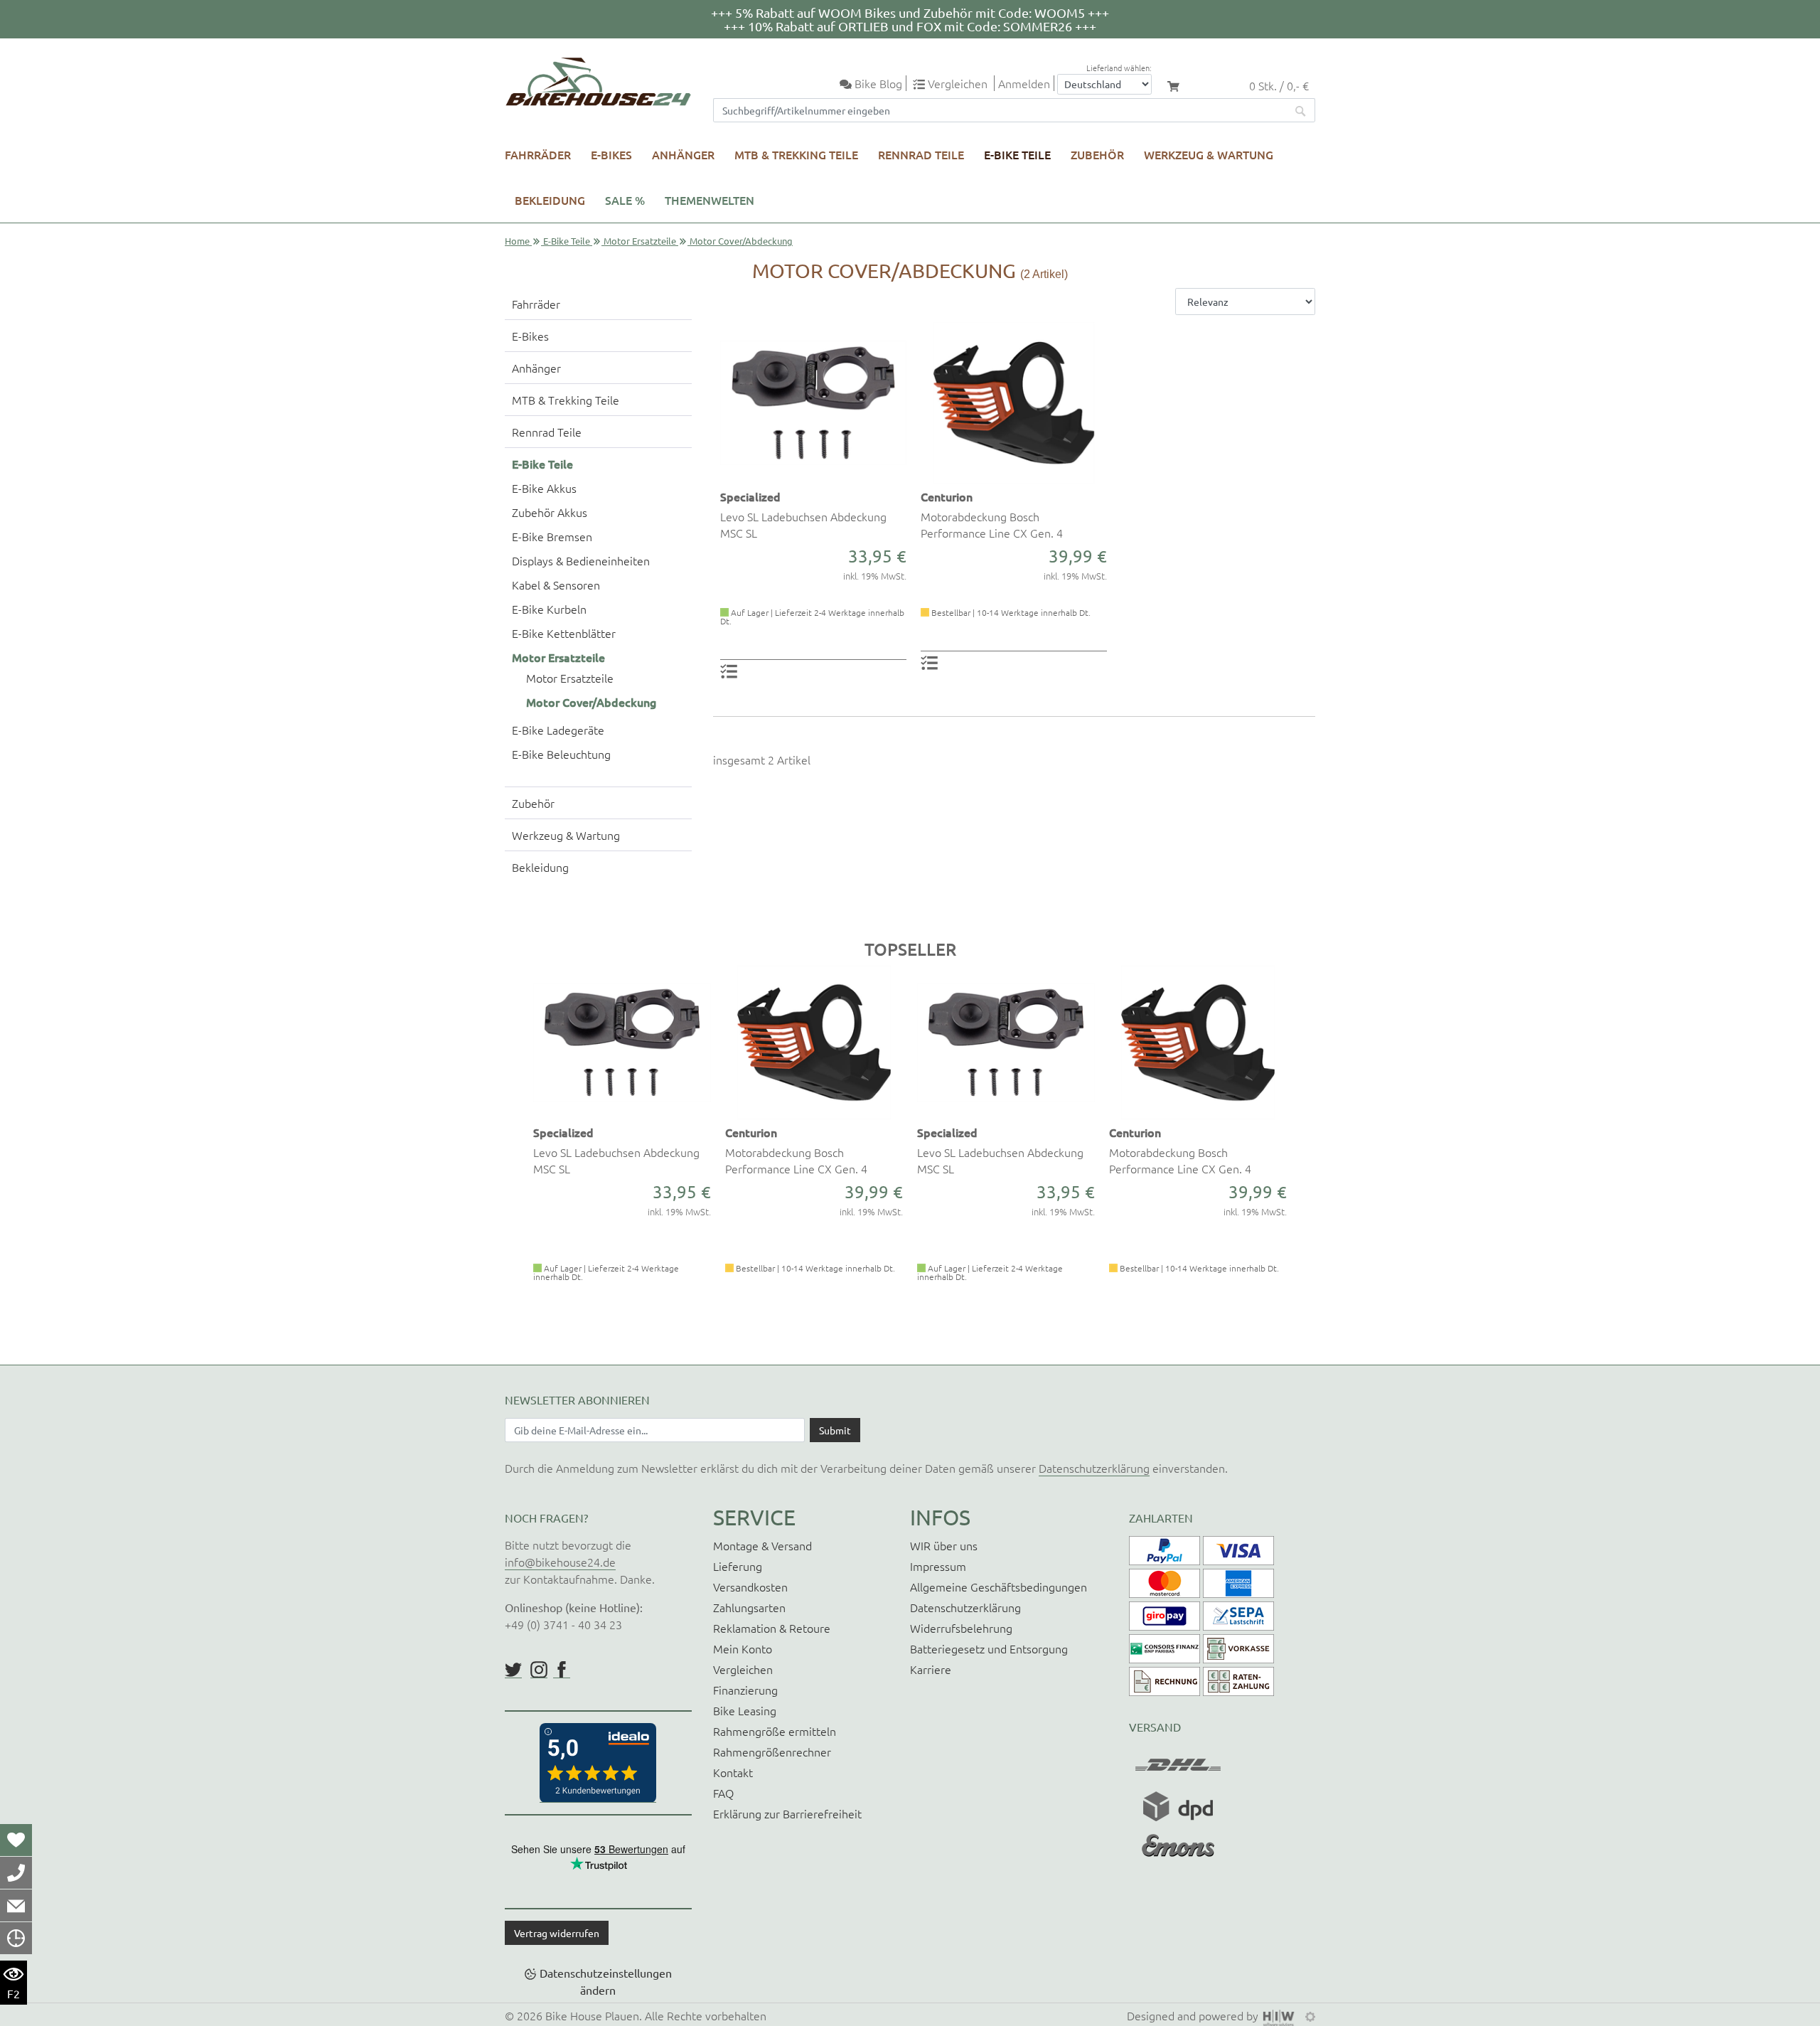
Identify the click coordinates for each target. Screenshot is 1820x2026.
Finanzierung (745, 1690)
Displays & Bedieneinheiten (581, 560)
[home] (598, 82)
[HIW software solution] (1280, 2015)
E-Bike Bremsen (552, 536)
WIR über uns (944, 1545)
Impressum (938, 1566)
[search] (1301, 110)
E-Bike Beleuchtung (561, 754)
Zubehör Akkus (550, 512)
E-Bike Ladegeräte (558, 730)
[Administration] (1310, 2015)
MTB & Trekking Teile (796, 154)
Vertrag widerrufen (557, 1933)
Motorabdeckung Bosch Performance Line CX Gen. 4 (992, 524)
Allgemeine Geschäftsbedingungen (999, 1587)
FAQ (723, 1793)
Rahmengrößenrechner (772, 1752)
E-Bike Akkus (544, 488)
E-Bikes (611, 154)
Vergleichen (743, 1669)
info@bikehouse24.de (560, 1562)
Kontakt (733, 1772)
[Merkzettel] (16, 1840)
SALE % (625, 200)
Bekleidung (550, 200)
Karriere (931, 1669)
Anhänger (683, 154)
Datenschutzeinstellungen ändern (606, 1981)
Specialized (750, 496)
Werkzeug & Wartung (1209, 154)
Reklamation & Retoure (772, 1628)
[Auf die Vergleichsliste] (731, 670)
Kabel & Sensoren (556, 585)
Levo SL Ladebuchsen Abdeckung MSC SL (803, 524)
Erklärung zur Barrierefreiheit (787, 1813)
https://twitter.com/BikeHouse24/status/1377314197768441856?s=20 (513, 1670)
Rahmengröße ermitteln (775, 1731)
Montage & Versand (762, 1545)
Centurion (947, 496)
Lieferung (738, 1566)
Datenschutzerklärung (1094, 1468)
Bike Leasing (745, 1710)
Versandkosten (750, 1587)
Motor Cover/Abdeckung (591, 702)
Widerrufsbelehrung (961, 1628)
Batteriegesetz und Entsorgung (989, 1648)
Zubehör (1097, 154)
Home (517, 241)
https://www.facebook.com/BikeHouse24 (562, 1670)
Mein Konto (743, 1648)
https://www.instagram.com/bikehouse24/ (539, 1670)
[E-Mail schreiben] (16, 1905)
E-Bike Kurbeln (549, 609)
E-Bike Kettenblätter (564, 633)
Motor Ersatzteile (640, 241)
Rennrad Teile (921, 154)
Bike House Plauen (592, 2015)
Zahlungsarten (749, 1607)
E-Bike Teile (1017, 154)
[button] (514, 1154)
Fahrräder (538, 154)
